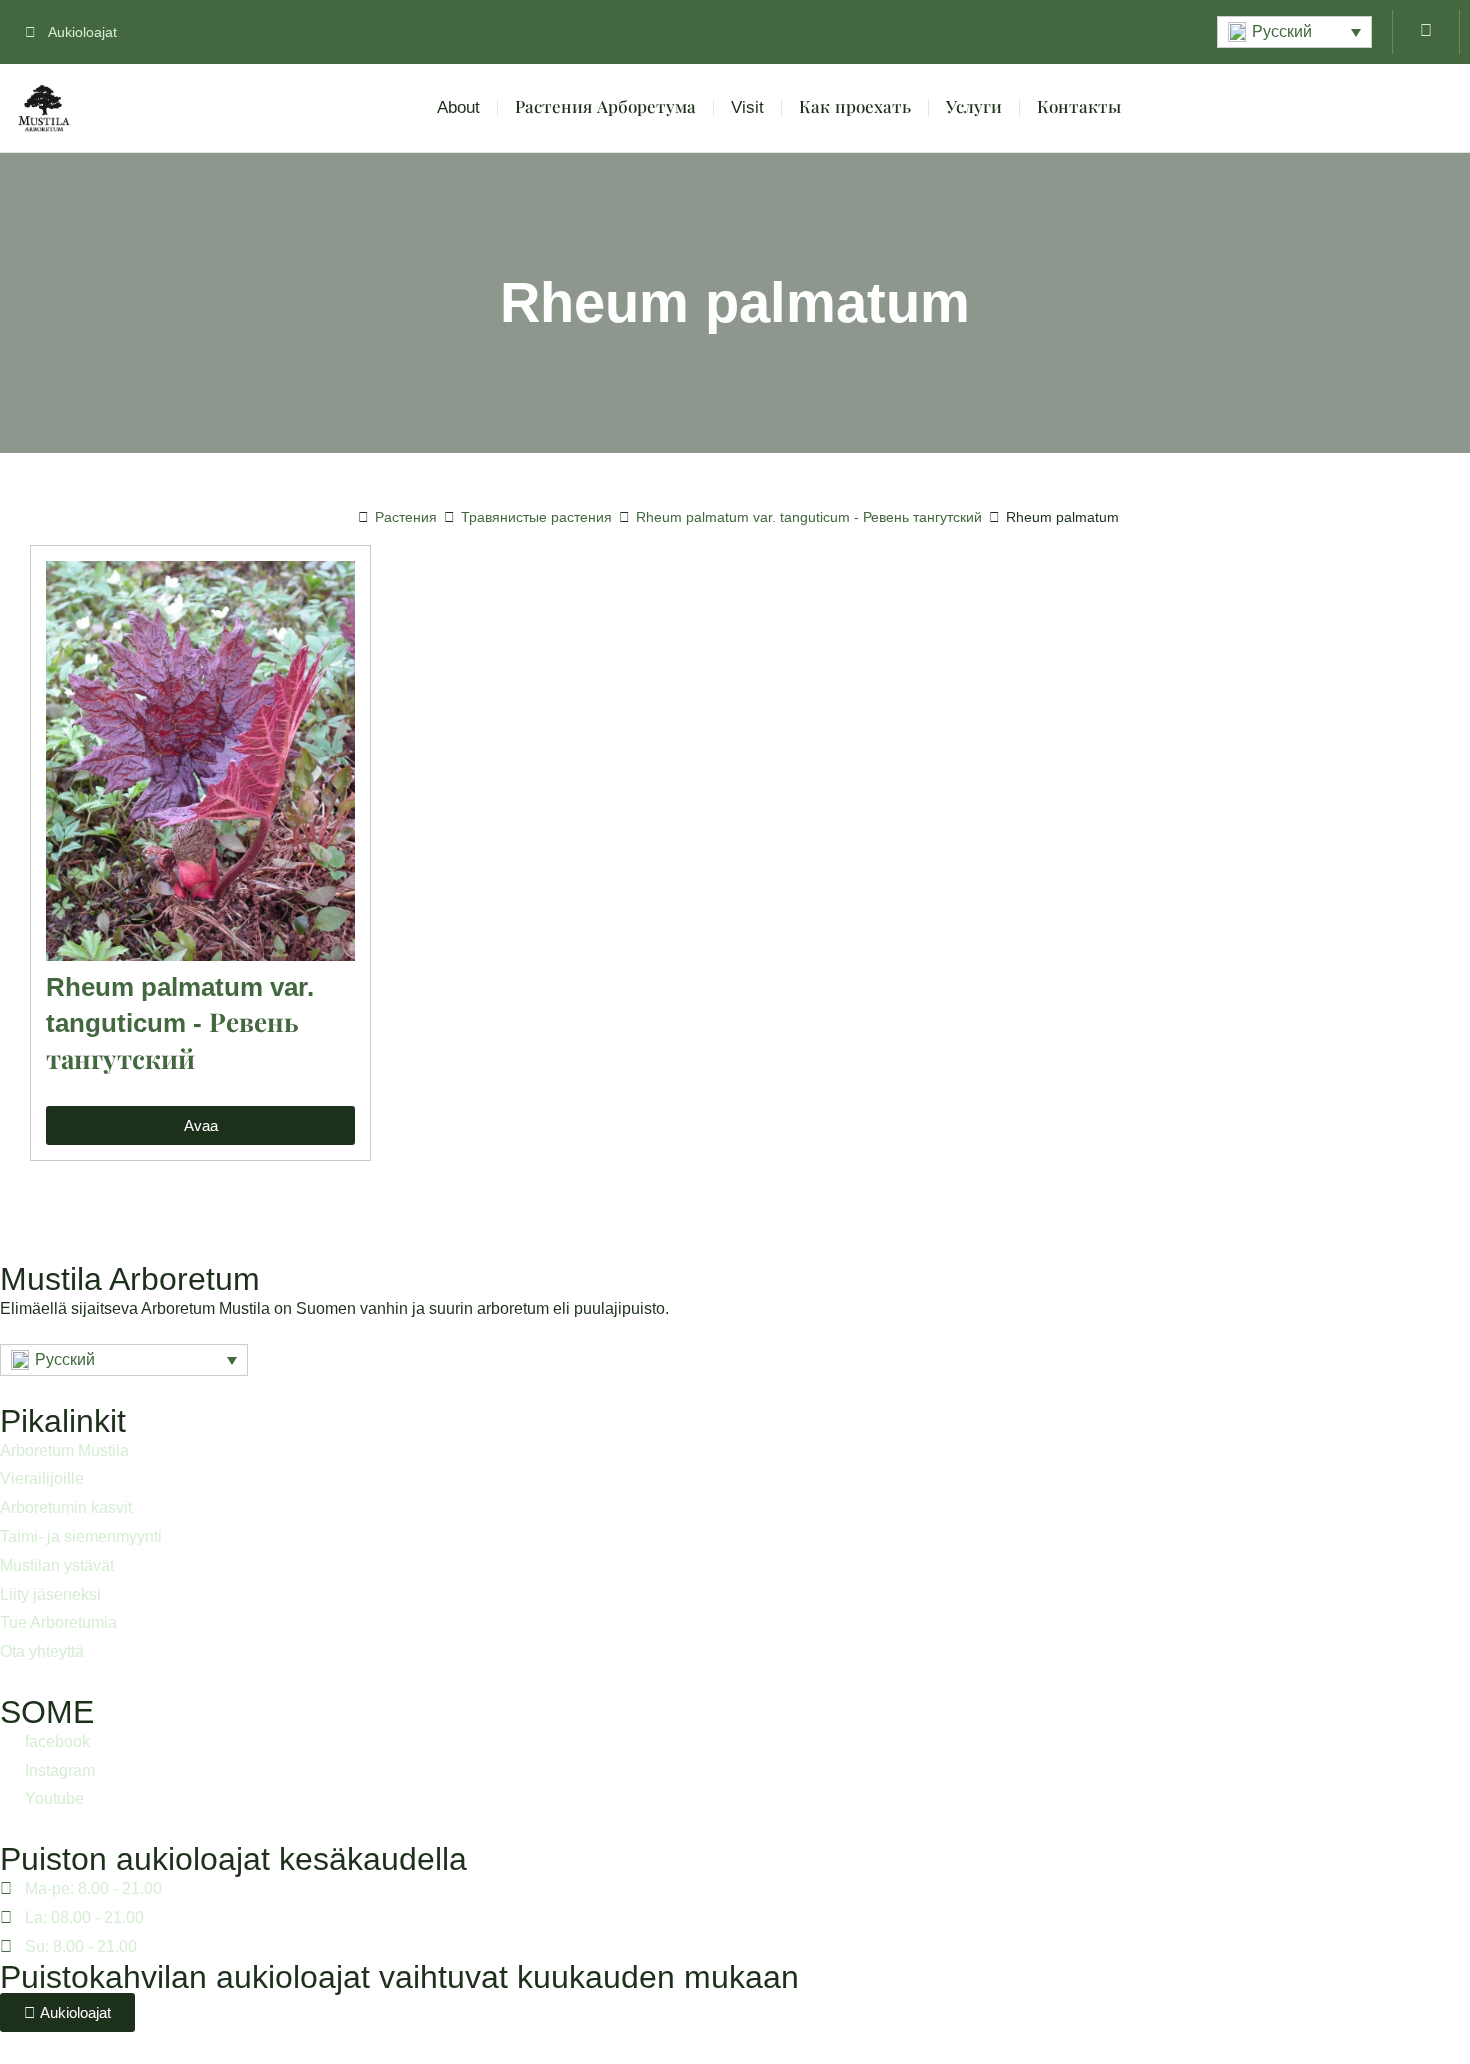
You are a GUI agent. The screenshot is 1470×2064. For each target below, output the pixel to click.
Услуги (974, 107)
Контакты (1079, 107)
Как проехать (855, 107)
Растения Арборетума (605, 107)
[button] (1294, 32)
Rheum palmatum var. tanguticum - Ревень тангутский (809, 517)
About (458, 107)
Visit (747, 107)
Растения (406, 517)
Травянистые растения (536, 517)
